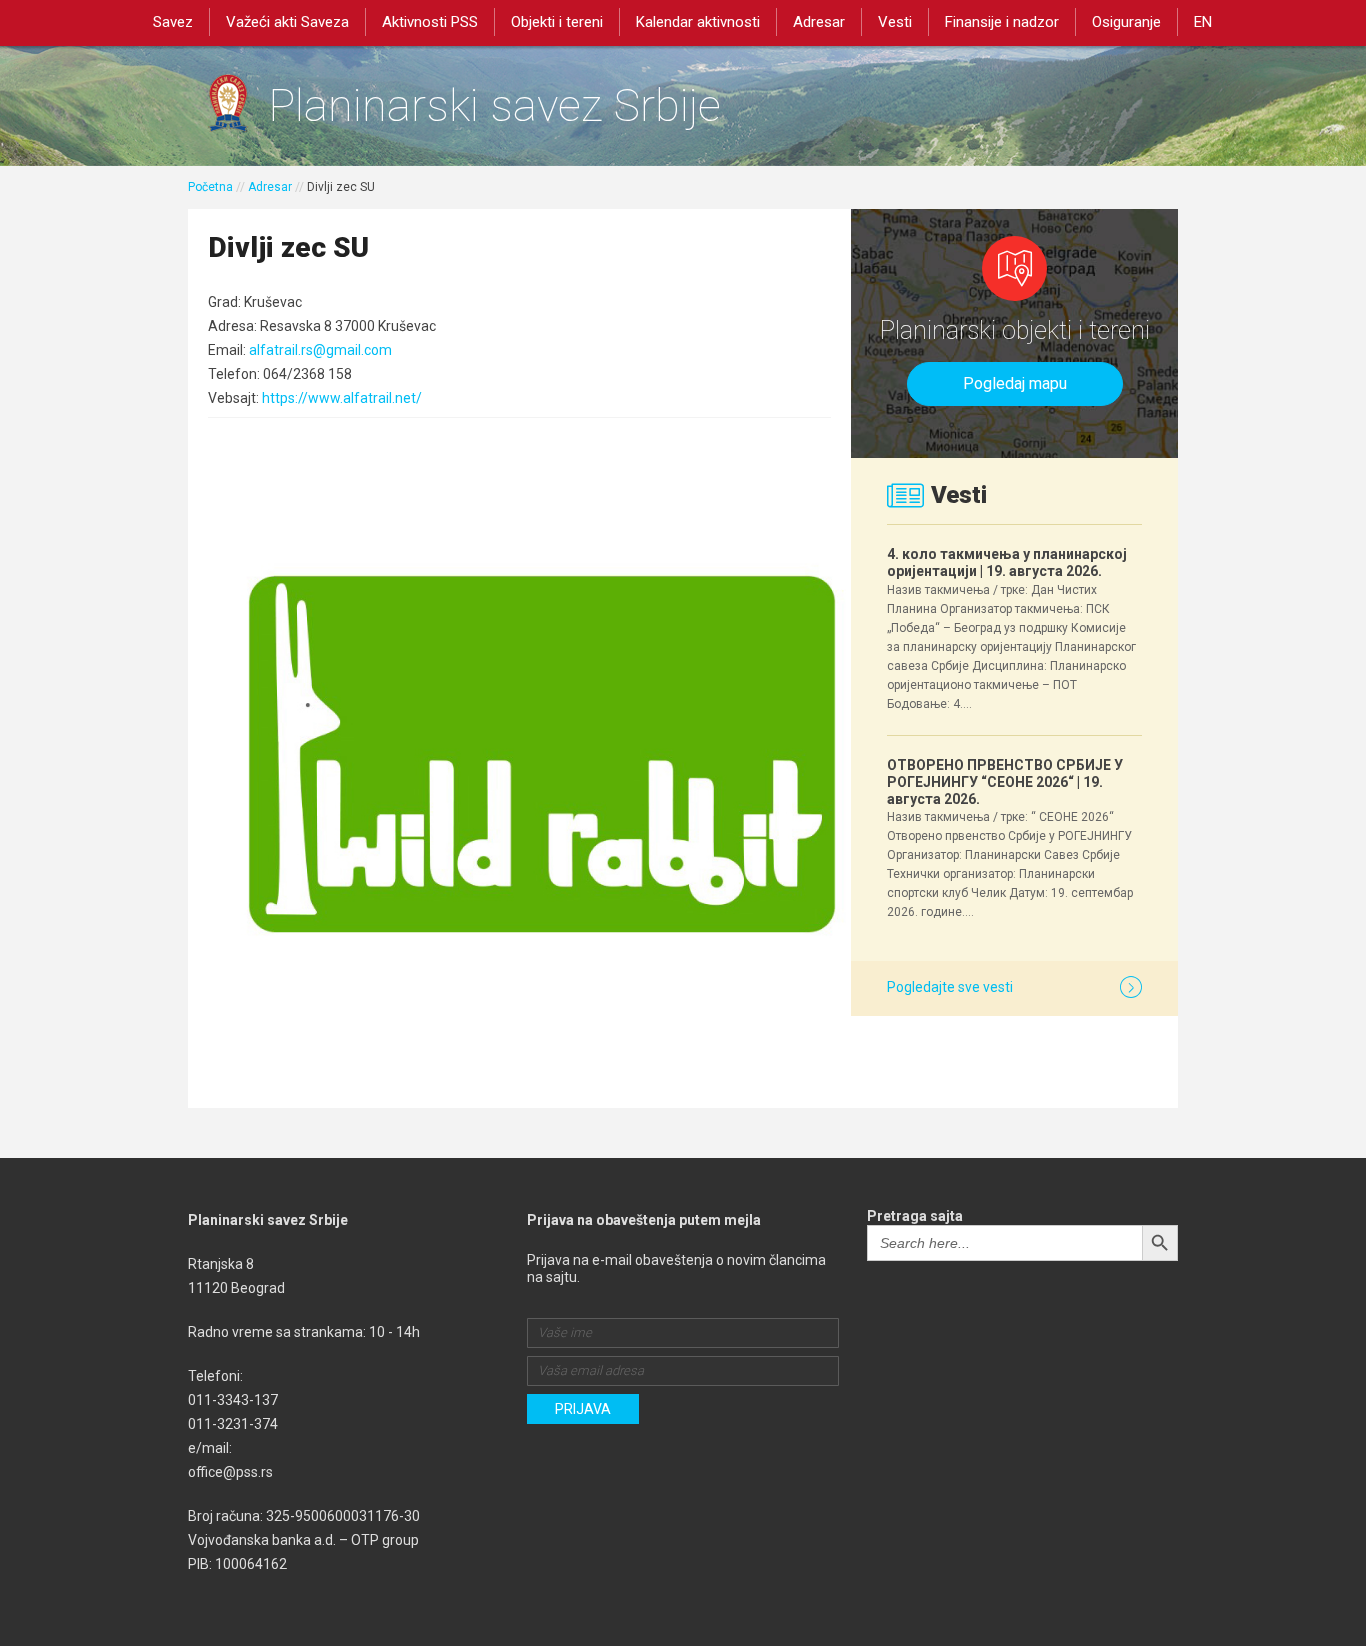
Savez (173, 22)
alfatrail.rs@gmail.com (320, 350)
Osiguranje (1126, 22)
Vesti (895, 22)
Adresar (819, 22)
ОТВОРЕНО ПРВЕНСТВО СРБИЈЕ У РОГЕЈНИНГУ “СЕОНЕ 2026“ (1005, 782)
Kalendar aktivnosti (698, 22)
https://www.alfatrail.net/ (342, 398)
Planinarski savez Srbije (494, 105)
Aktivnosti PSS (430, 22)
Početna (210, 187)
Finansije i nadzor (1002, 22)
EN (1203, 22)
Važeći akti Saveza (287, 22)
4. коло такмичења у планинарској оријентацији (1007, 562)
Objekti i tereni (557, 22)
